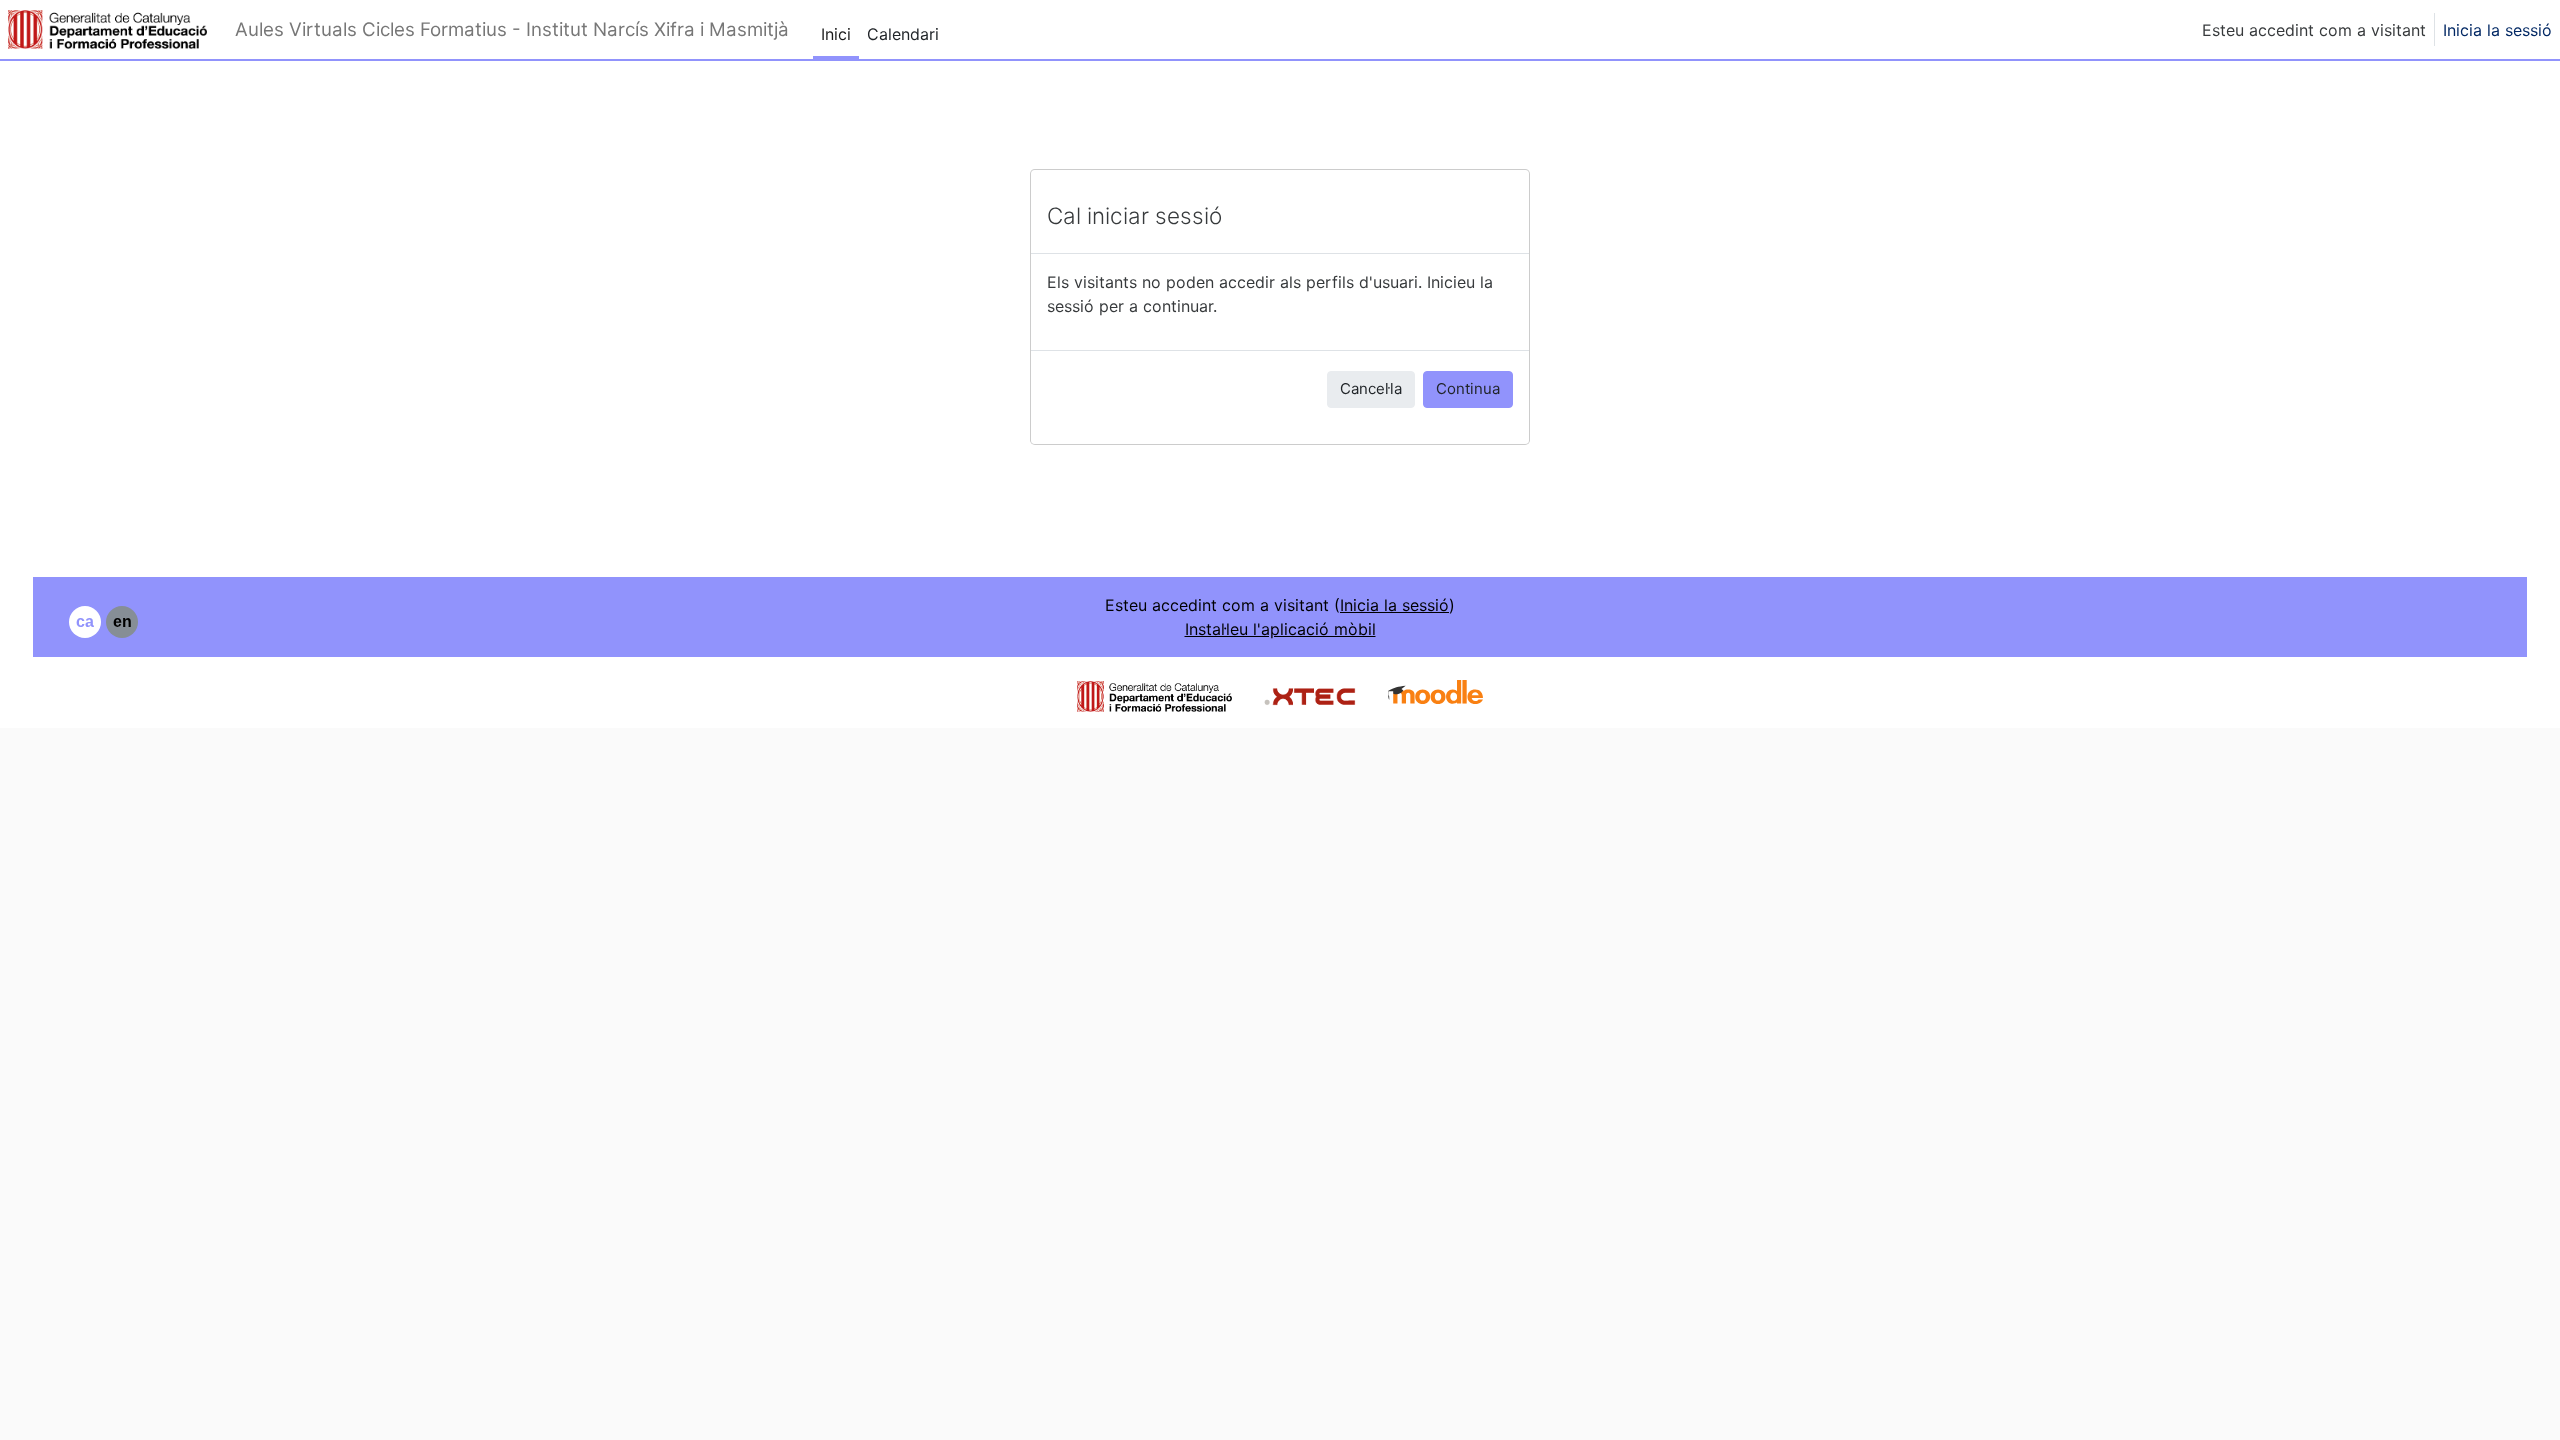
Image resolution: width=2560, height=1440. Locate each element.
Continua (1468, 388)
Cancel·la (1371, 388)
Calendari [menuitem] (903, 34)
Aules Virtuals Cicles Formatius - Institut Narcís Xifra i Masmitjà (512, 29)
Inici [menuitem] (836, 34)
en (122, 621)
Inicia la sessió (2497, 30)
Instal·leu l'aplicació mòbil (1280, 629)
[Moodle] (1435, 694)
